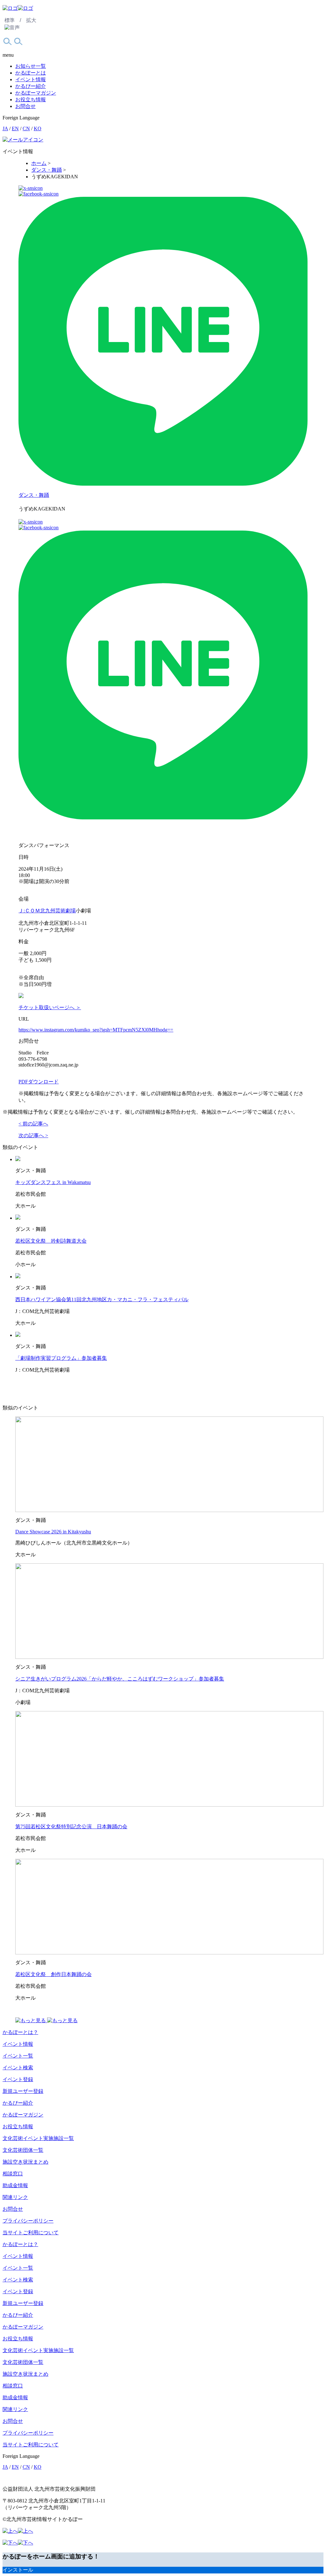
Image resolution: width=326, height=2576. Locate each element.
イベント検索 (18, 2068)
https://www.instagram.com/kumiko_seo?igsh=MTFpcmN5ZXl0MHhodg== (96, 1030)
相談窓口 (13, 2174)
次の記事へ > (33, 1135)
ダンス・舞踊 (34, 495)
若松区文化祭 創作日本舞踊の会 (53, 1974)
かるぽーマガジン (36, 93)
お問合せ (25, 106)
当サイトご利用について (31, 2233)
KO (38, 128)
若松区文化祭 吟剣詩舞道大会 (51, 1241)
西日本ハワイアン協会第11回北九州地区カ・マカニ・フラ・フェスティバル (102, 1299)
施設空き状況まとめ (25, 2162)
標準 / (13, 20)
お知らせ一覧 (31, 66)
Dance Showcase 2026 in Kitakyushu (53, 1532)
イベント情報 (31, 79)
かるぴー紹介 (31, 86)
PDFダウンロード (39, 1082)
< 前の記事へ (33, 1124)
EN (15, 128)
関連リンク (15, 2197)
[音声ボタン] (12, 28)
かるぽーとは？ (20, 2032)
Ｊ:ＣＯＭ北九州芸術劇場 (47, 911)
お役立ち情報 (31, 100)
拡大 (31, 20)
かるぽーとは (31, 73)
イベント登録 (18, 2079)
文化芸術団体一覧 (23, 2150)
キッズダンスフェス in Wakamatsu (53, 1182)
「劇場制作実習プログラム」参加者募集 (61, 1358)
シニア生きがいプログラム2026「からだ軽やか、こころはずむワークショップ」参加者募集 (120, 1679)
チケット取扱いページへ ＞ (50, 1007)
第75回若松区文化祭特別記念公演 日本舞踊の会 (71, 1827)
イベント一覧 (18, 2056)
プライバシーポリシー (28, 2221)
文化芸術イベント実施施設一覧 (38, 2138)
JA (5, 128)
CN (26, 128)
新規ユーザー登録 (23, 2091)
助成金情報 (15, 2185)
